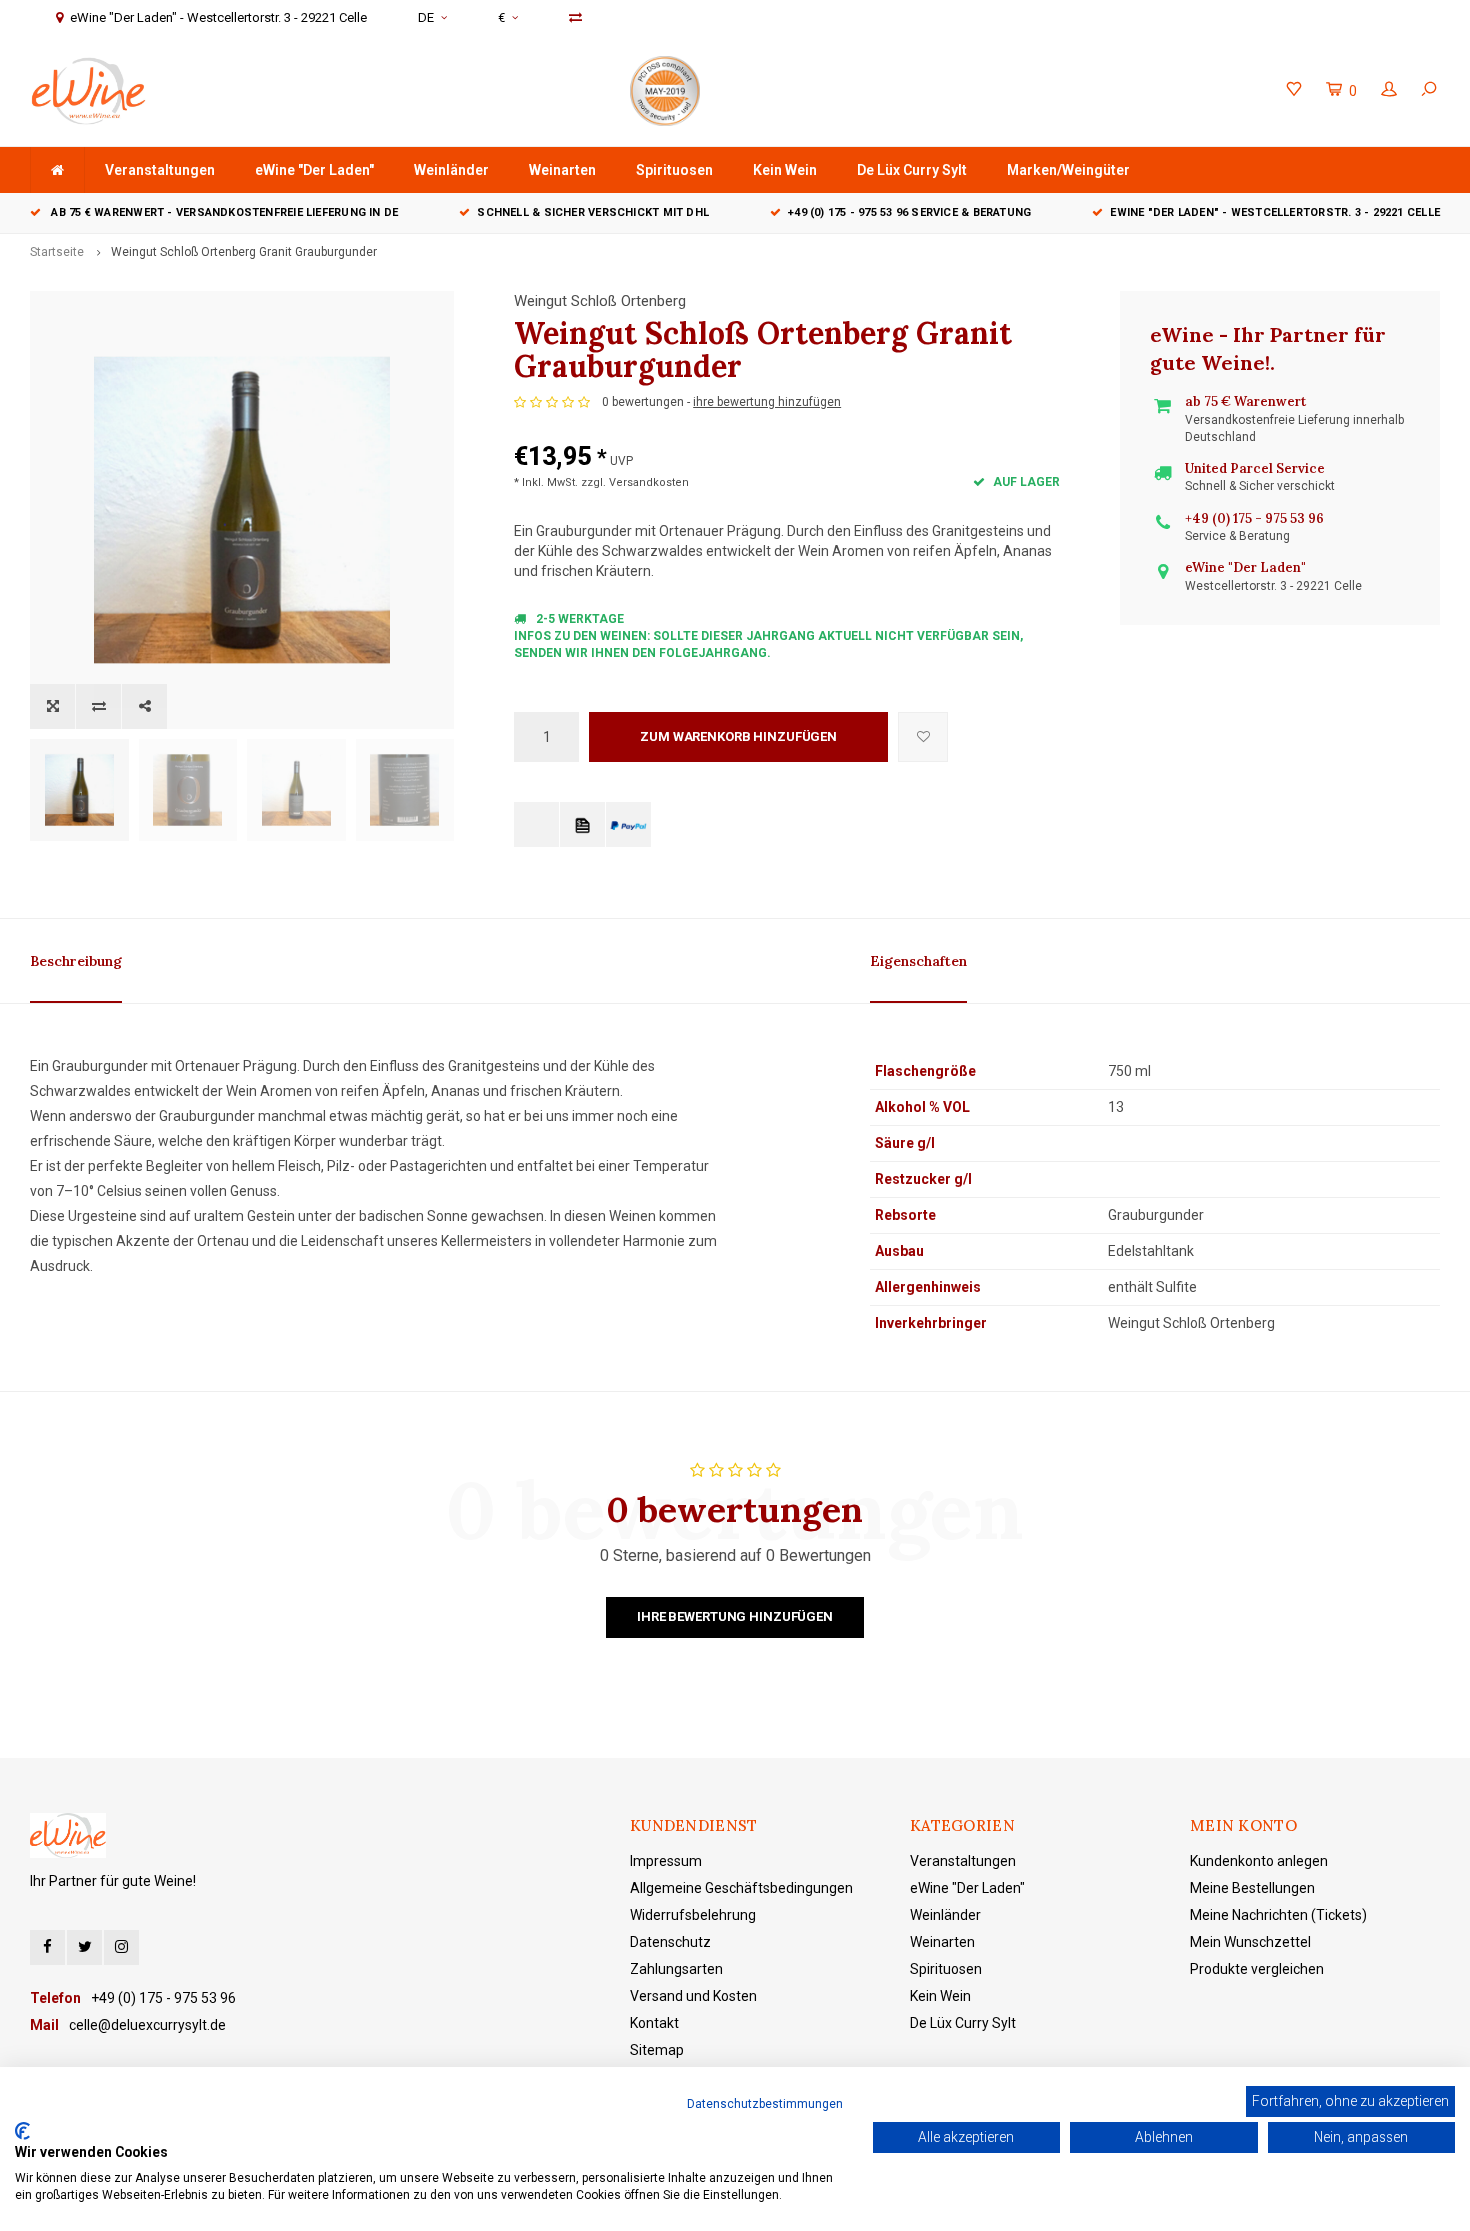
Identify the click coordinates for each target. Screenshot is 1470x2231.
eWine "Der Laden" (314, 170)
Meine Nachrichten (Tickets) (1278, 1915)
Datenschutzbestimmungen (765, 2104)
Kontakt (654, 2023)
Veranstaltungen (160, 170)
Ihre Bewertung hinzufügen (735, 1616)
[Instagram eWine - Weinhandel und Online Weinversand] (121, 1947)
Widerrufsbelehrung (693, 1915)
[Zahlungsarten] (536, 824)
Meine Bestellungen (1252, 1888)
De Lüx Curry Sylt (912, 170)
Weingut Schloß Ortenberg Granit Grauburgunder (244, 252)
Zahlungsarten (676, 1969)
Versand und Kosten (693, 1996)
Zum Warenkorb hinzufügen (738, 736)
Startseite (57, 252)
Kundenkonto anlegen (1259, 1861)
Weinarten (562, 170)
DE (426, 17)
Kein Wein (785, 170)
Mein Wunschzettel (1250, 1942)
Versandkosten (649, 482)
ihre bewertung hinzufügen (767, 402)
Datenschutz (670, 1942)
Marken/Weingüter (1068, 170)
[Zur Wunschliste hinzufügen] (923, 737)
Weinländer (451, 170)
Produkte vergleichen (1257, 1969)
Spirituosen (674, 170)
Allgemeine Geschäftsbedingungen (741, 1888)
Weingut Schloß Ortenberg (600, 301)
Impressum (666, 1861)
